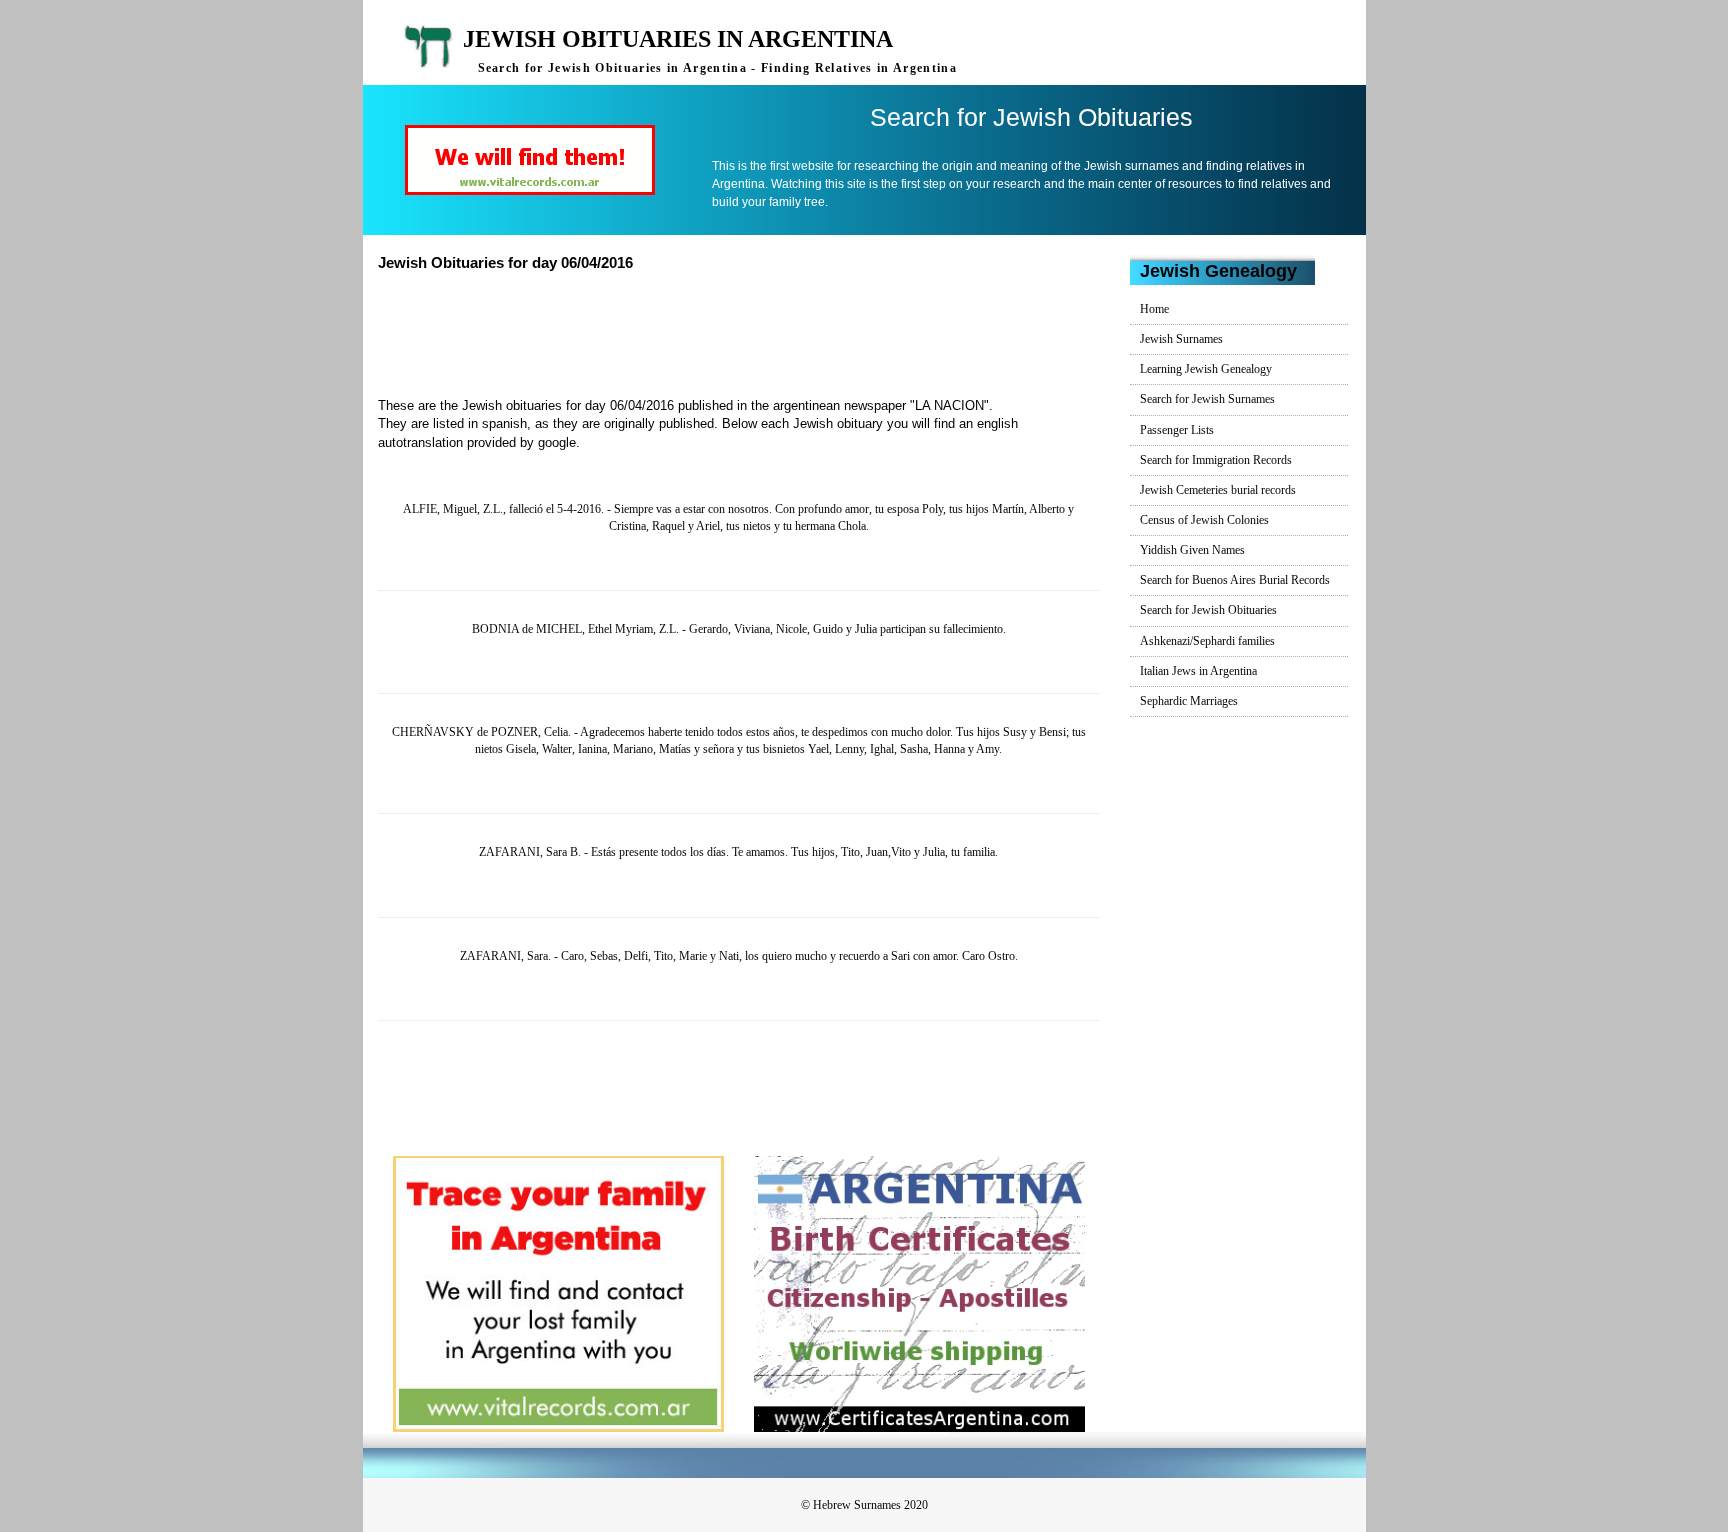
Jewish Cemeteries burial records (1218, 490)
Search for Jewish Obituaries (1208, 610)
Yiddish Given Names (1192, 550)
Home (1154, 309)
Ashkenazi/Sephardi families (1207, 641)
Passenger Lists (1177, 430)
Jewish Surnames (1181, 339)
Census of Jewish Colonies (1204, 520)
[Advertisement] (747, 332)
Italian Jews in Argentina (1198, 671)
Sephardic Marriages (1189, 701)
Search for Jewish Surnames (1207, 399)
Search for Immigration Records (1216, 460)
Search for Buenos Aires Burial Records (1235, 580)
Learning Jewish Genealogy (1206, 369)
